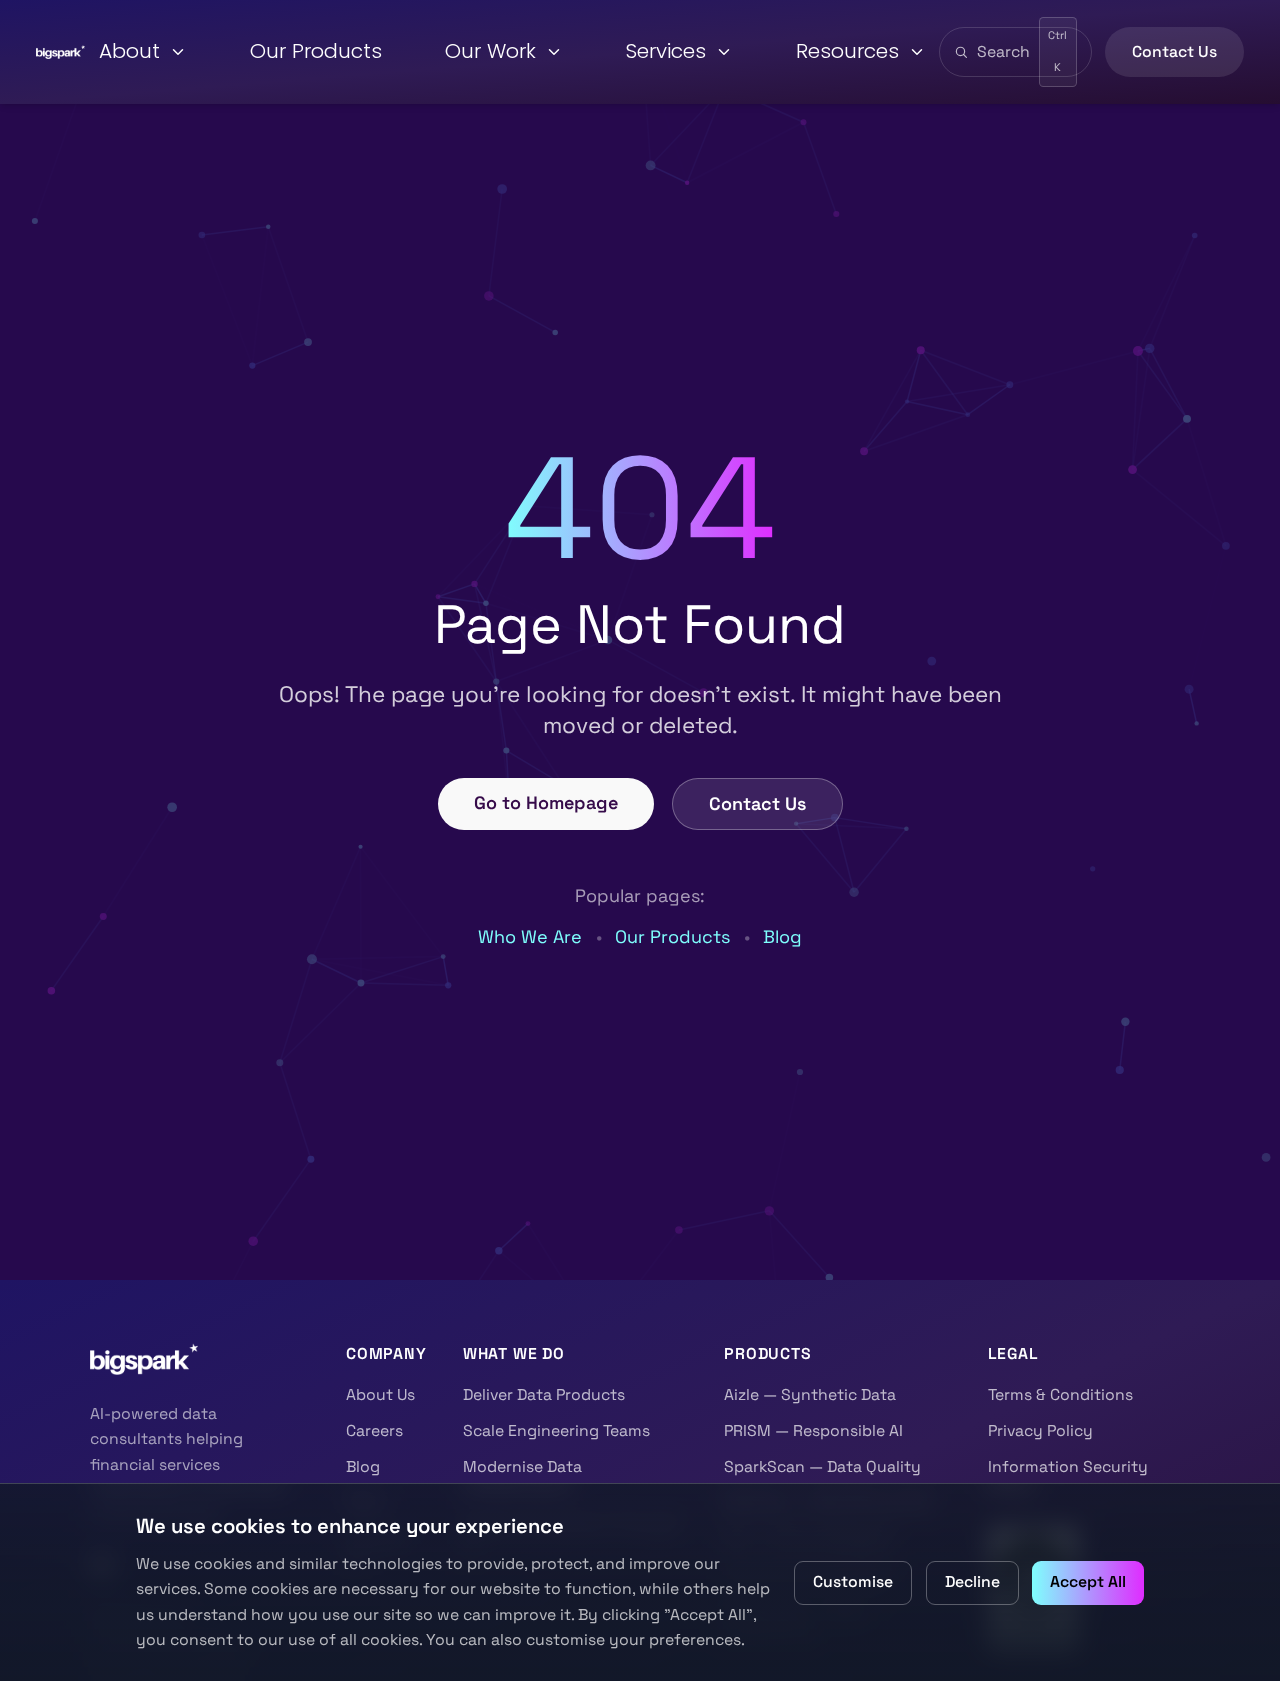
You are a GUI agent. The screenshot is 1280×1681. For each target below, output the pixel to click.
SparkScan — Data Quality (822, 1467)
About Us (380, 1395)
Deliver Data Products (544, 1395)
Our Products (316, 51)
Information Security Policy (1068, 1478)
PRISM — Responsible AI (813, 1431)
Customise (853, 1582)
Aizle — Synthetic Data (810, 1395)
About (129, 51)
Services (666, 51)
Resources (847, 51)
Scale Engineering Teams (556, 1431)
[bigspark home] (60, 52)
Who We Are (530, 936)
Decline (972, 1582)
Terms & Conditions (1060, 1395)
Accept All (1088, 1582)
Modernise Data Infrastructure (522, 1478)
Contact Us (1174, 52)
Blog (782, 936)
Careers (374, 1431)
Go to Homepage (546, 802)
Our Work (490, 51)
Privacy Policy (1040, 1431)
